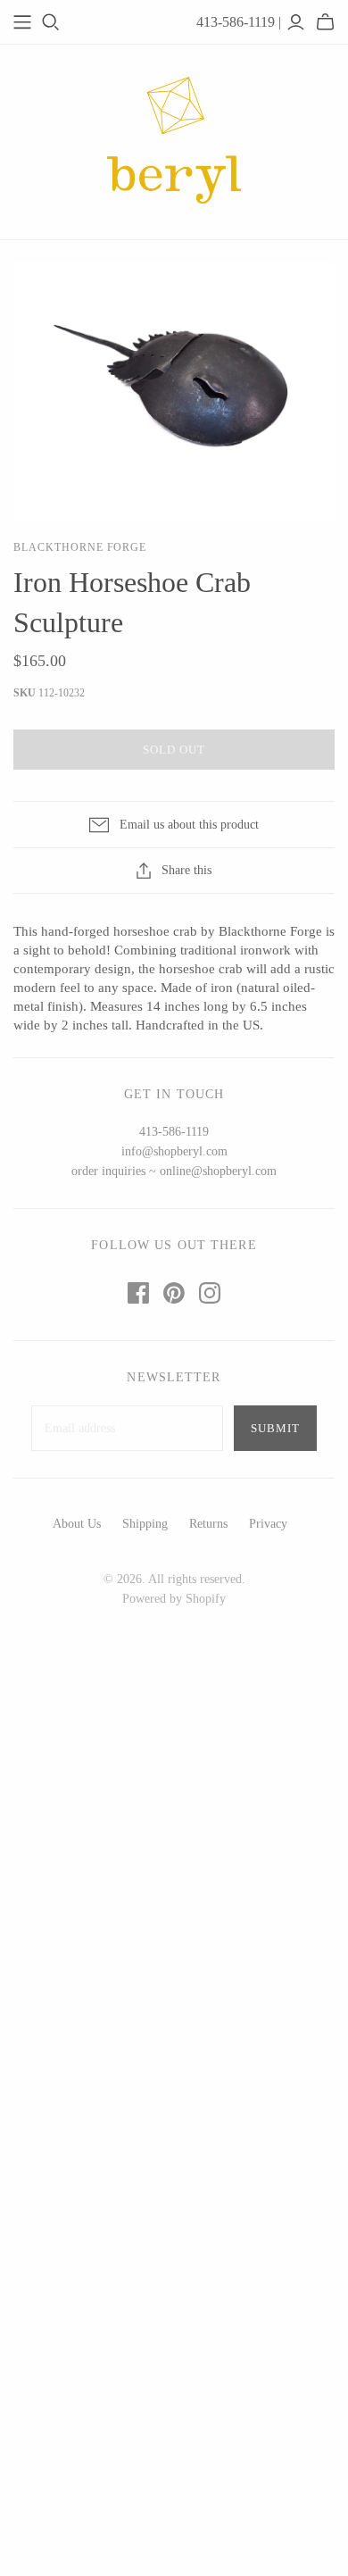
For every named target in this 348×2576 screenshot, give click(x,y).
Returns (208, 1524)
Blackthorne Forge (80, 547)
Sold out (174, 750)
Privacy (268, 1524)
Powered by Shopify (174, 1599)
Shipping (145, 1524)
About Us (77, 1524)
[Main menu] (22, 22)
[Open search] (51, 22)
